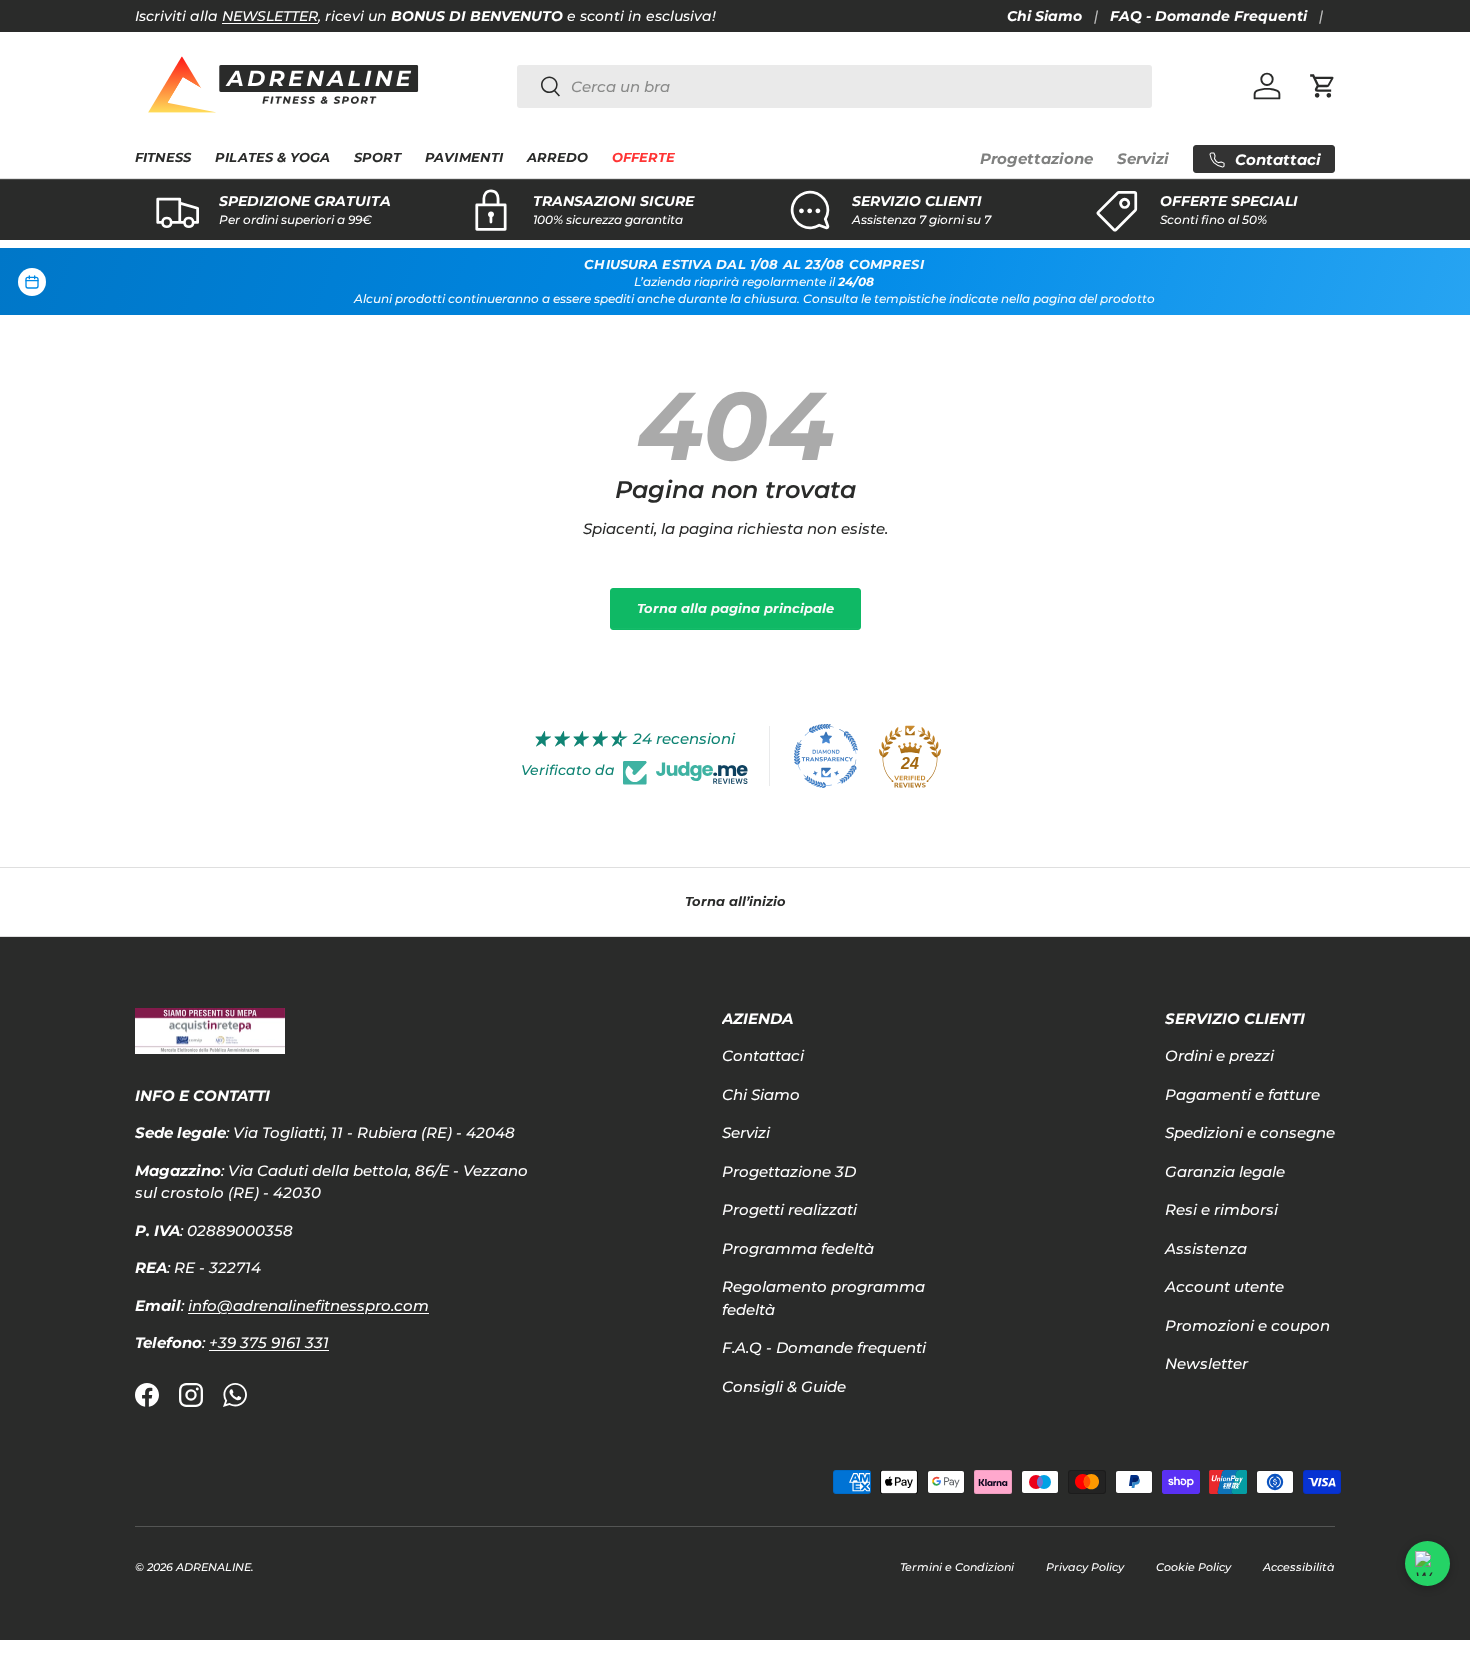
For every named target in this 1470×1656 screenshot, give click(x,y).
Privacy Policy (1085, 1567)
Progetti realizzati (789, 1209)
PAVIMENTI (463, 157)
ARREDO (557, 157)
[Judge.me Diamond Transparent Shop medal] (826, 756)
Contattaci (763, 1055)
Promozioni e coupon (1247, 1325)
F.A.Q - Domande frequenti (824, 1347)
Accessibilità (1299, 1567)
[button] (1323, 86)
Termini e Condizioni (957, 1567)
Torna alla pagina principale (735, 608)
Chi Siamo (1044, 16)
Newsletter (1206, 1363)
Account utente (1224, 1286)
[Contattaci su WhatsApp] (1427, 1563)
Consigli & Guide (784, 1386)
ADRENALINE (213, 1567)
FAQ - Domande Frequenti (1208, 16)
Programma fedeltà (798, 1248)
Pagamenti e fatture (1242, 1094)
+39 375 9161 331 (269, 1342)
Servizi (1143, 158)
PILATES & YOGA (272, 157)
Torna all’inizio (735, 901)
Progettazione (1036, 158)
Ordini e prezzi (1219, 1055)
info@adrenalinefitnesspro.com (308, 1305)
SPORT (377, 157)
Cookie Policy (1193, 1567)
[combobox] (834, 86)
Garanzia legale (1225, 1171)
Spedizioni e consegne (1250, 1132)
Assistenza (1206, 1248)
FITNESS (163, 157)
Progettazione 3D (789, 1171)
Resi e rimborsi (1221, 1209)
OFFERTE (643, 157)
